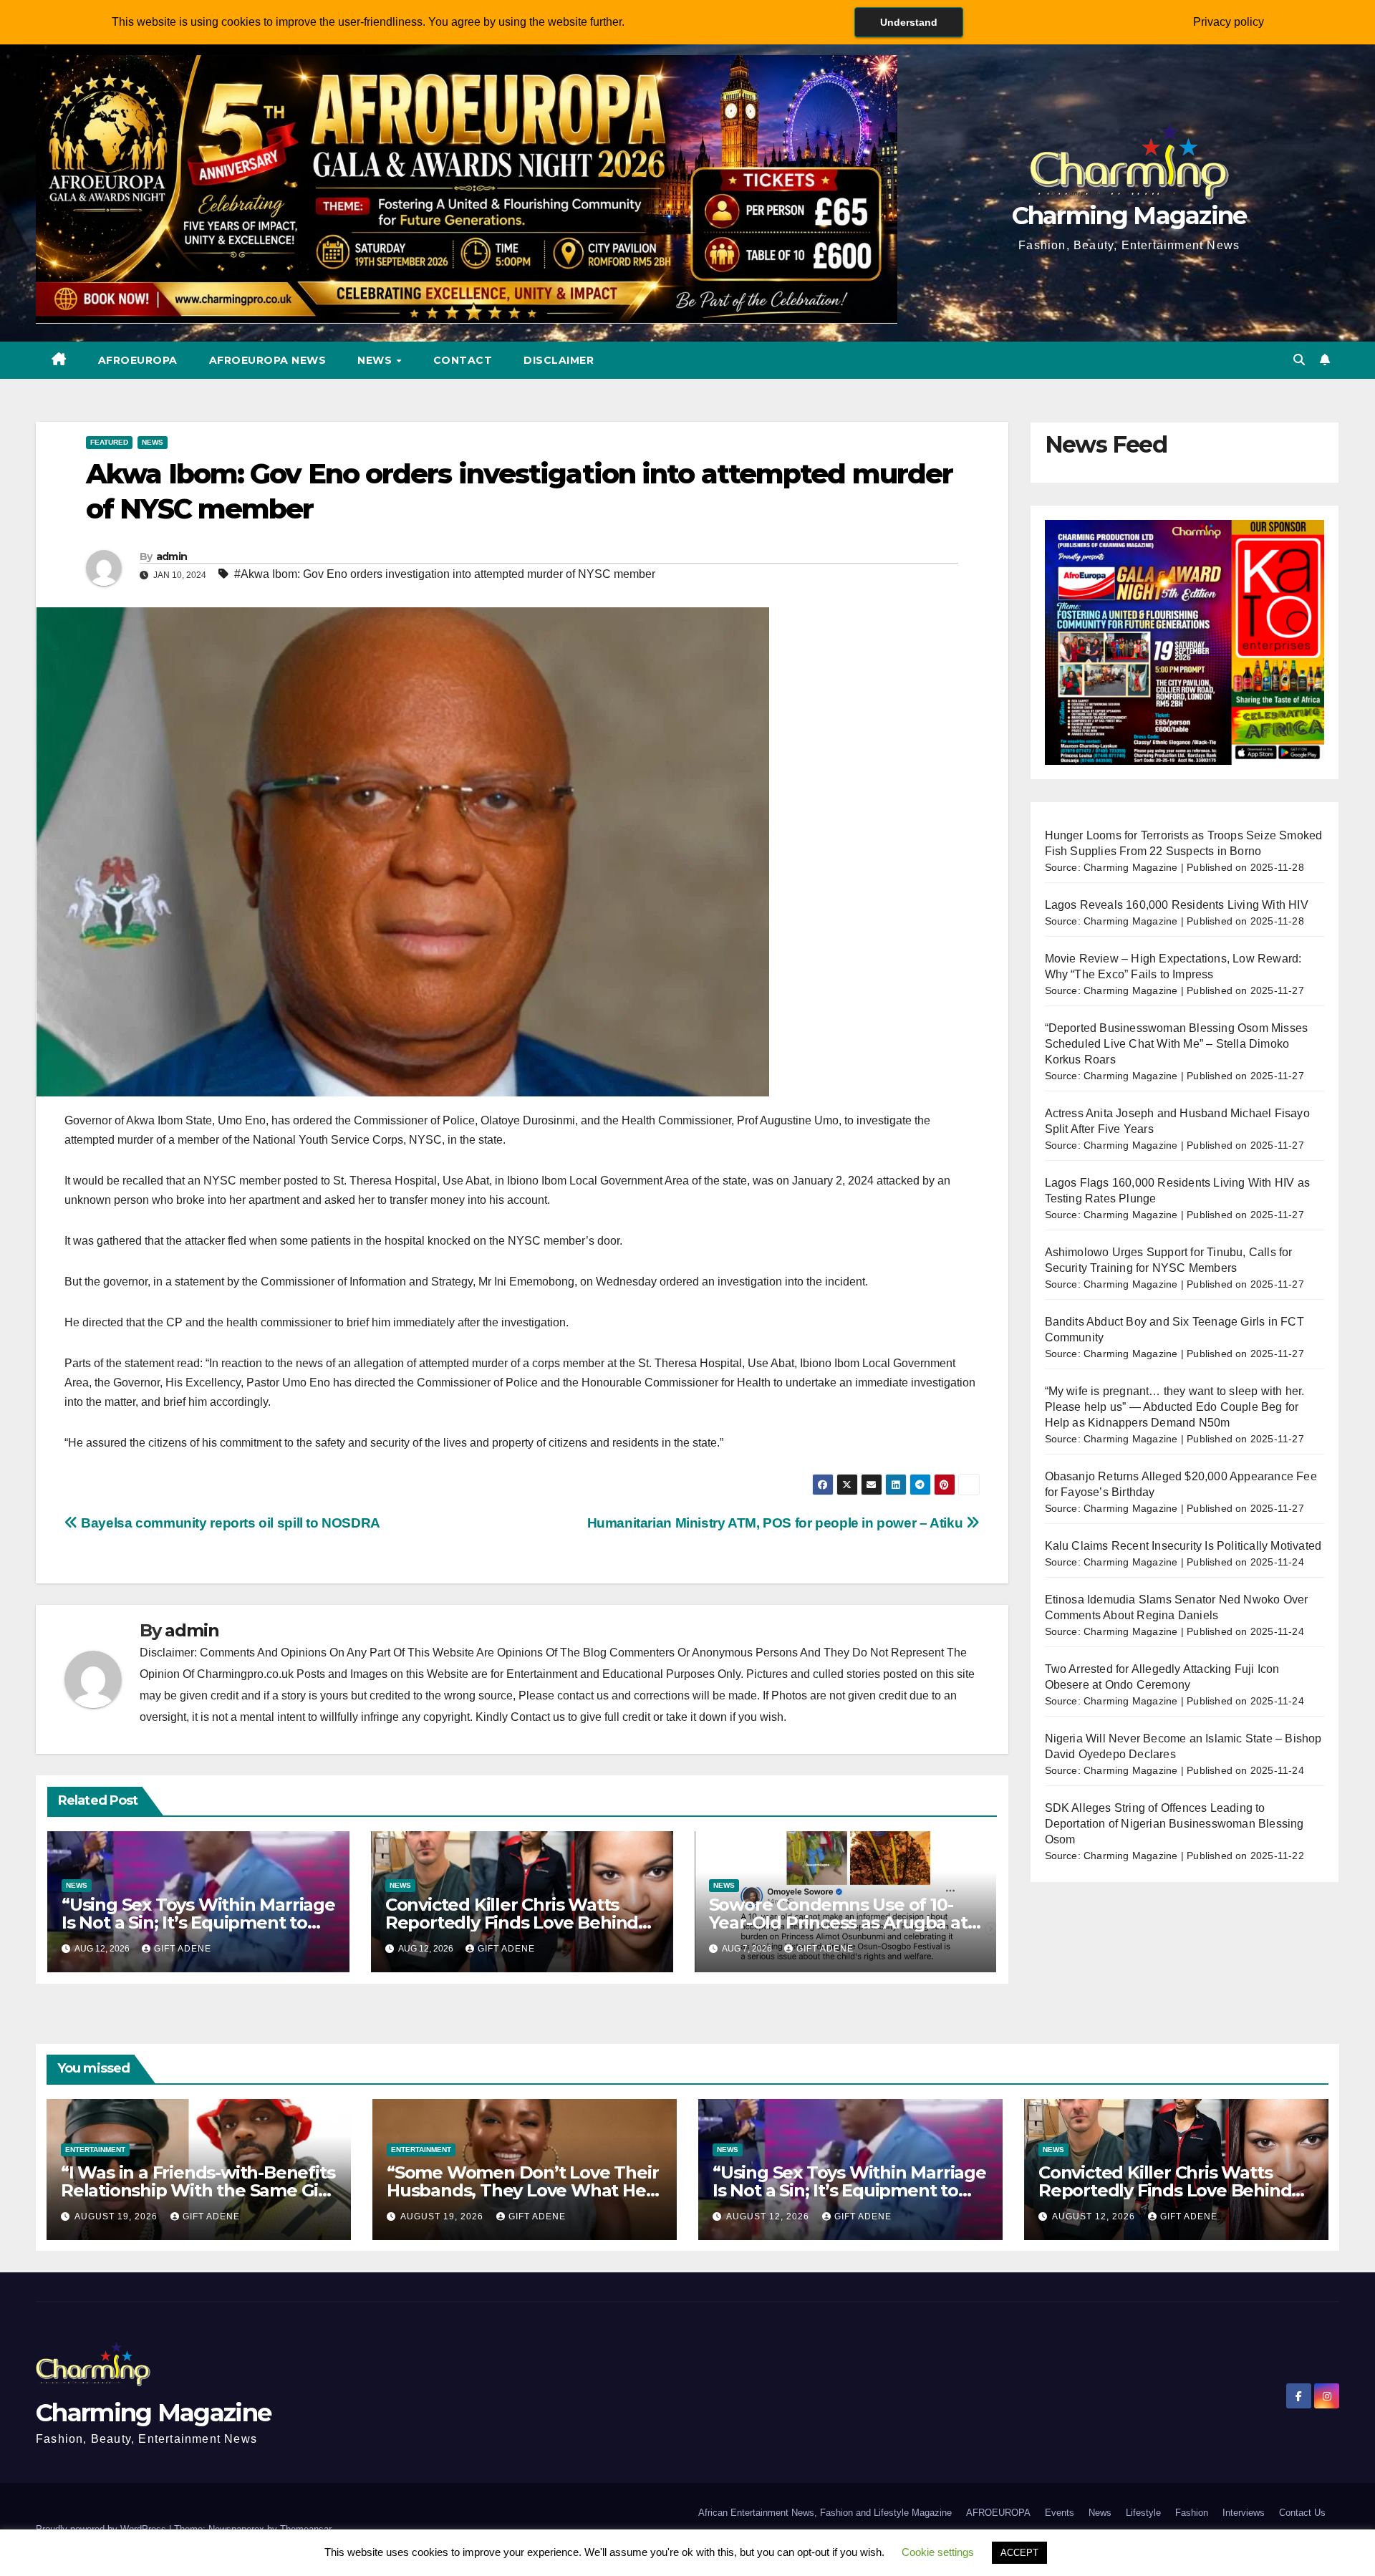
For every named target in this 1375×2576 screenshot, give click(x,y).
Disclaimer (559, 360)
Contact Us (1302, 2513)
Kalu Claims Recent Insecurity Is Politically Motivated (1183, 1546)
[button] (1299, 360)
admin (172, 556)
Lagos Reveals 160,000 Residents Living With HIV (1177, 905)
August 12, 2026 (769, 2216)
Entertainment (95, 2150)
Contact (463, 360)
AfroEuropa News (268, 360)
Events (1060, 2513)
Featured (109, 442)
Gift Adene (183, 1949)
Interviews (1244, 2513)
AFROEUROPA (138, 360)
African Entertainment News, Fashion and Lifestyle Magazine (825, 2513)
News (376, 360)
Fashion (1192, 2513)
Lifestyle (1143, 2513)
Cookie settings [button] (938, 2552)
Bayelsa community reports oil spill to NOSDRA (229, 1523)
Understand (909, 22)
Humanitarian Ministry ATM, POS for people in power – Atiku (777, 1523)
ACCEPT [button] (1019, 2553)
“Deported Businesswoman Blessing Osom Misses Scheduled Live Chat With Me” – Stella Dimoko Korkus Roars (1177, 1044)
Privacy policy (1229, 22)
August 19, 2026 (117, 2216)
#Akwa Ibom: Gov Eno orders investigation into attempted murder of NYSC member (445, 574)
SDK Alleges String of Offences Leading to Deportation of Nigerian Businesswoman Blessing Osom (1174, 1824)
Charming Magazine (1129, 216)
